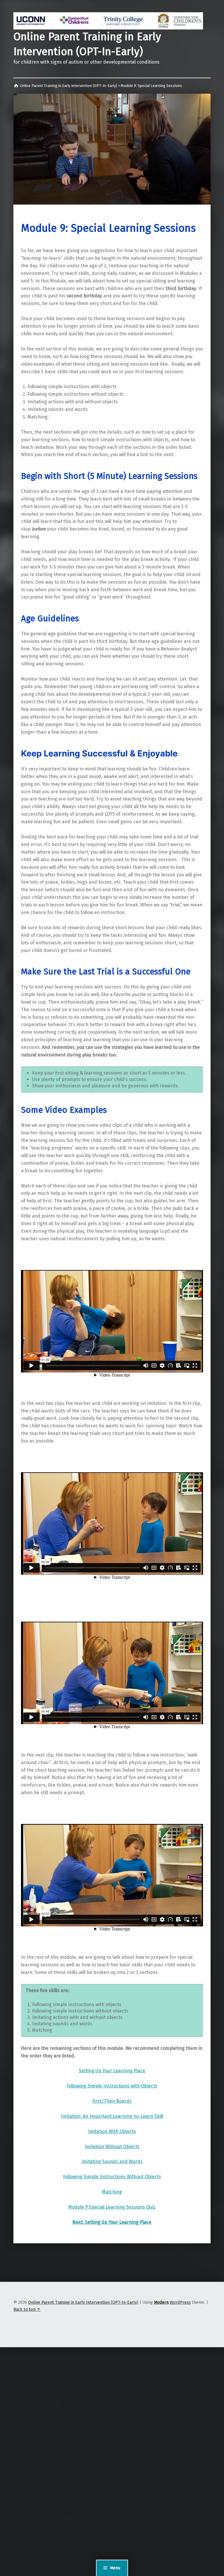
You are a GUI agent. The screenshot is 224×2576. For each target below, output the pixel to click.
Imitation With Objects (112, 2131)
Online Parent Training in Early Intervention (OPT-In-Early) (83, 2302)
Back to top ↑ (27, 2309)
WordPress (180, 2302)
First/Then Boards (112, 2101)
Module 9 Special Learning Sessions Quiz (112, 2207)
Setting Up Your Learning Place (112, 2071)
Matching (112, 2192)
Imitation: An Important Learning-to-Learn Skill (112, 2116)
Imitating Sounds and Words (112, 2161)
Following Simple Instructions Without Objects (112, 2177)
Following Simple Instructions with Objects (112, 2086)
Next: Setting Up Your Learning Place (112, 2222)
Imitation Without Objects (112, 2147)
